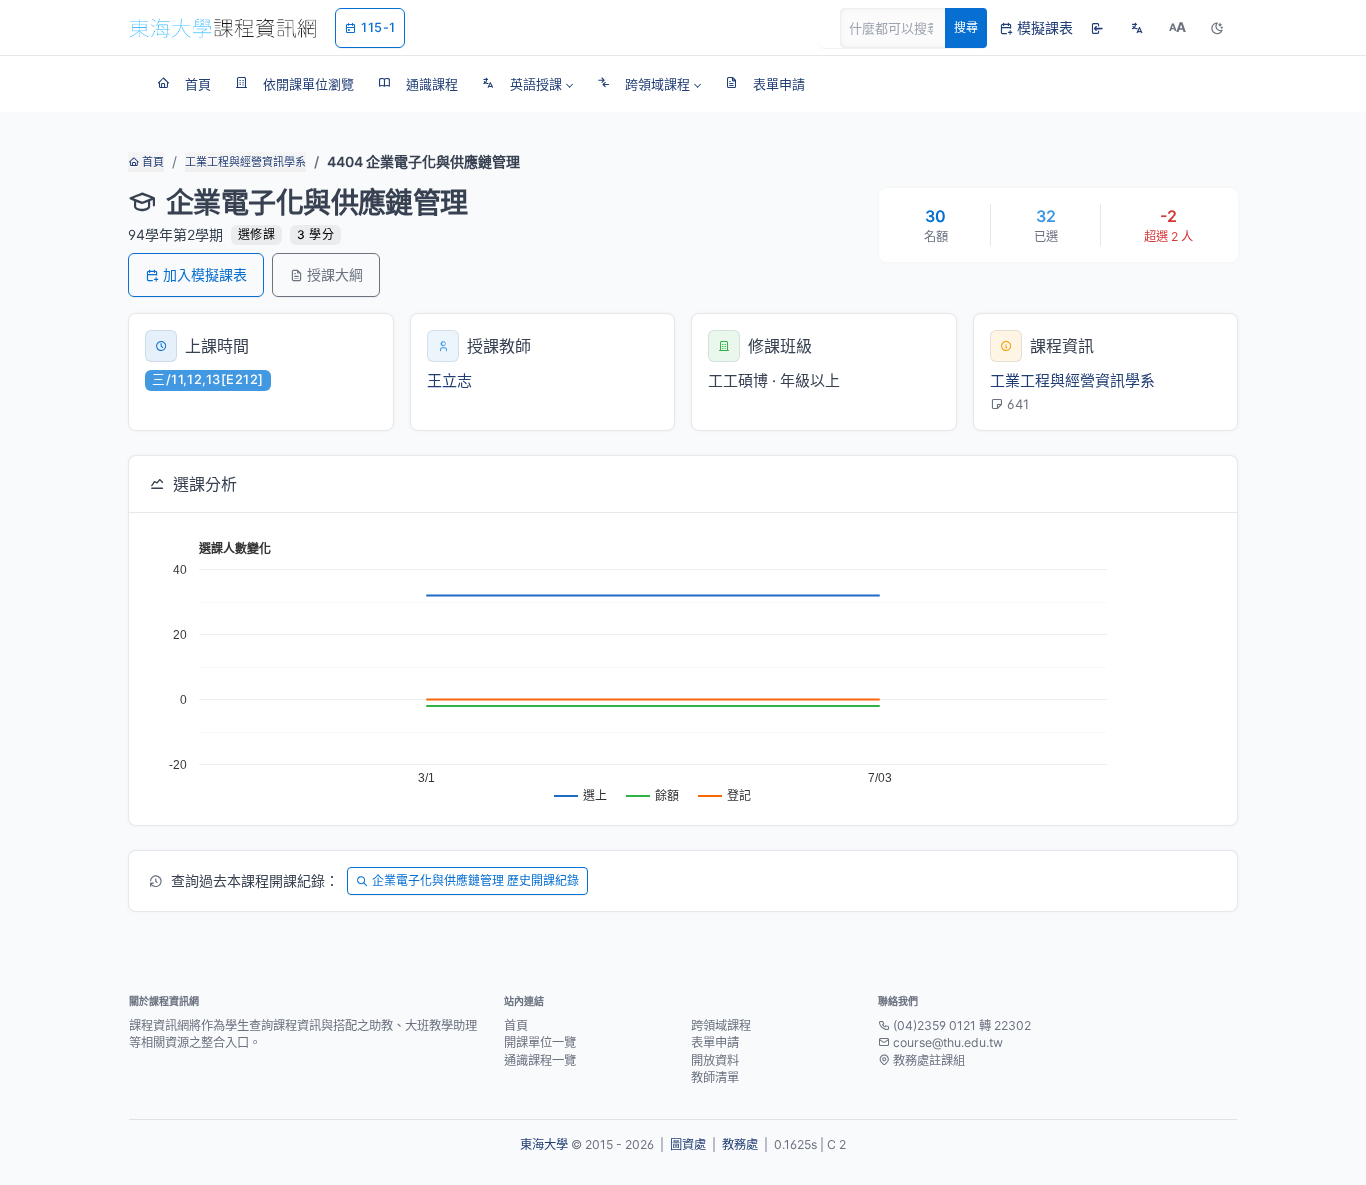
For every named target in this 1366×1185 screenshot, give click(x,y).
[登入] (1097, 28)
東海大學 (544, 1144)
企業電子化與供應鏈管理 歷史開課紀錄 (475, 880)
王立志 (449, 380)
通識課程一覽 (540, 1060)
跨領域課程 (721, 1025)
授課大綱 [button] (335, 274)
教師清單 (715, 1077)
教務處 (740, 1144)
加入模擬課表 (205, 274)
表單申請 (715, 1042)
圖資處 (688, 1144)
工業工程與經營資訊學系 (245, 162)
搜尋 (966, 27)
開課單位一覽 (540, 1042)
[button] (527, 84)
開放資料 (715, 1060)
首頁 (151, 162)
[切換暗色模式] (1217, 28)
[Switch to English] (1137, 28)
